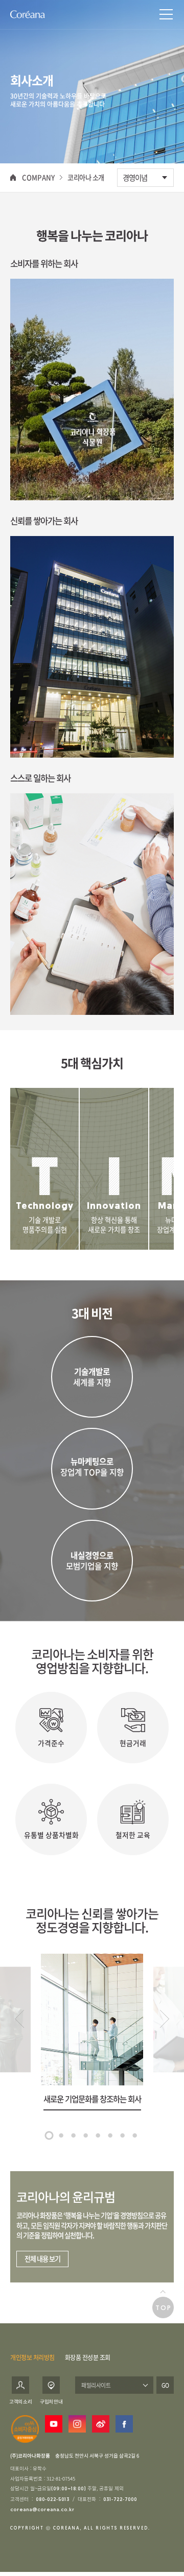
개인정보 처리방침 (32, 2358)
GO (165, 2385)
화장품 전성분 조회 (88, 2358)
